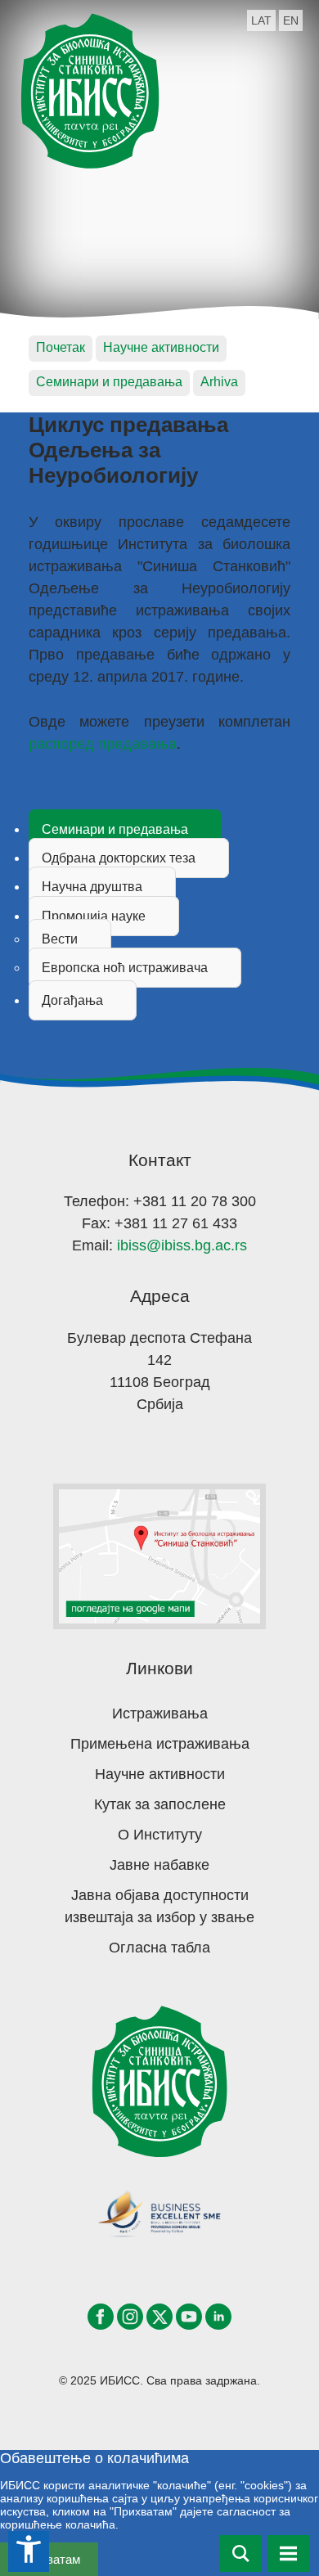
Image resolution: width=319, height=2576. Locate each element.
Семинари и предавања (115, 829)
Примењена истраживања (160, 1744)
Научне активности (160, 1774)
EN (291, 20)
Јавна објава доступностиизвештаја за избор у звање (159, 1906)
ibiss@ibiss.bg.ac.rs (182, 1245)
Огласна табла (159, 1948)
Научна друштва (92, 887)
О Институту (160, 1835)
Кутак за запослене (160, 1804)
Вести (60, 939)
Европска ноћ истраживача (125, 968)
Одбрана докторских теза (119, 858)
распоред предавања (103, 744)
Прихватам (49, 2559)
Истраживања (160, 1714)
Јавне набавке (159, 1865)
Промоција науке (94, 916)
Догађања (72, 1000)
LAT (261, 20)
